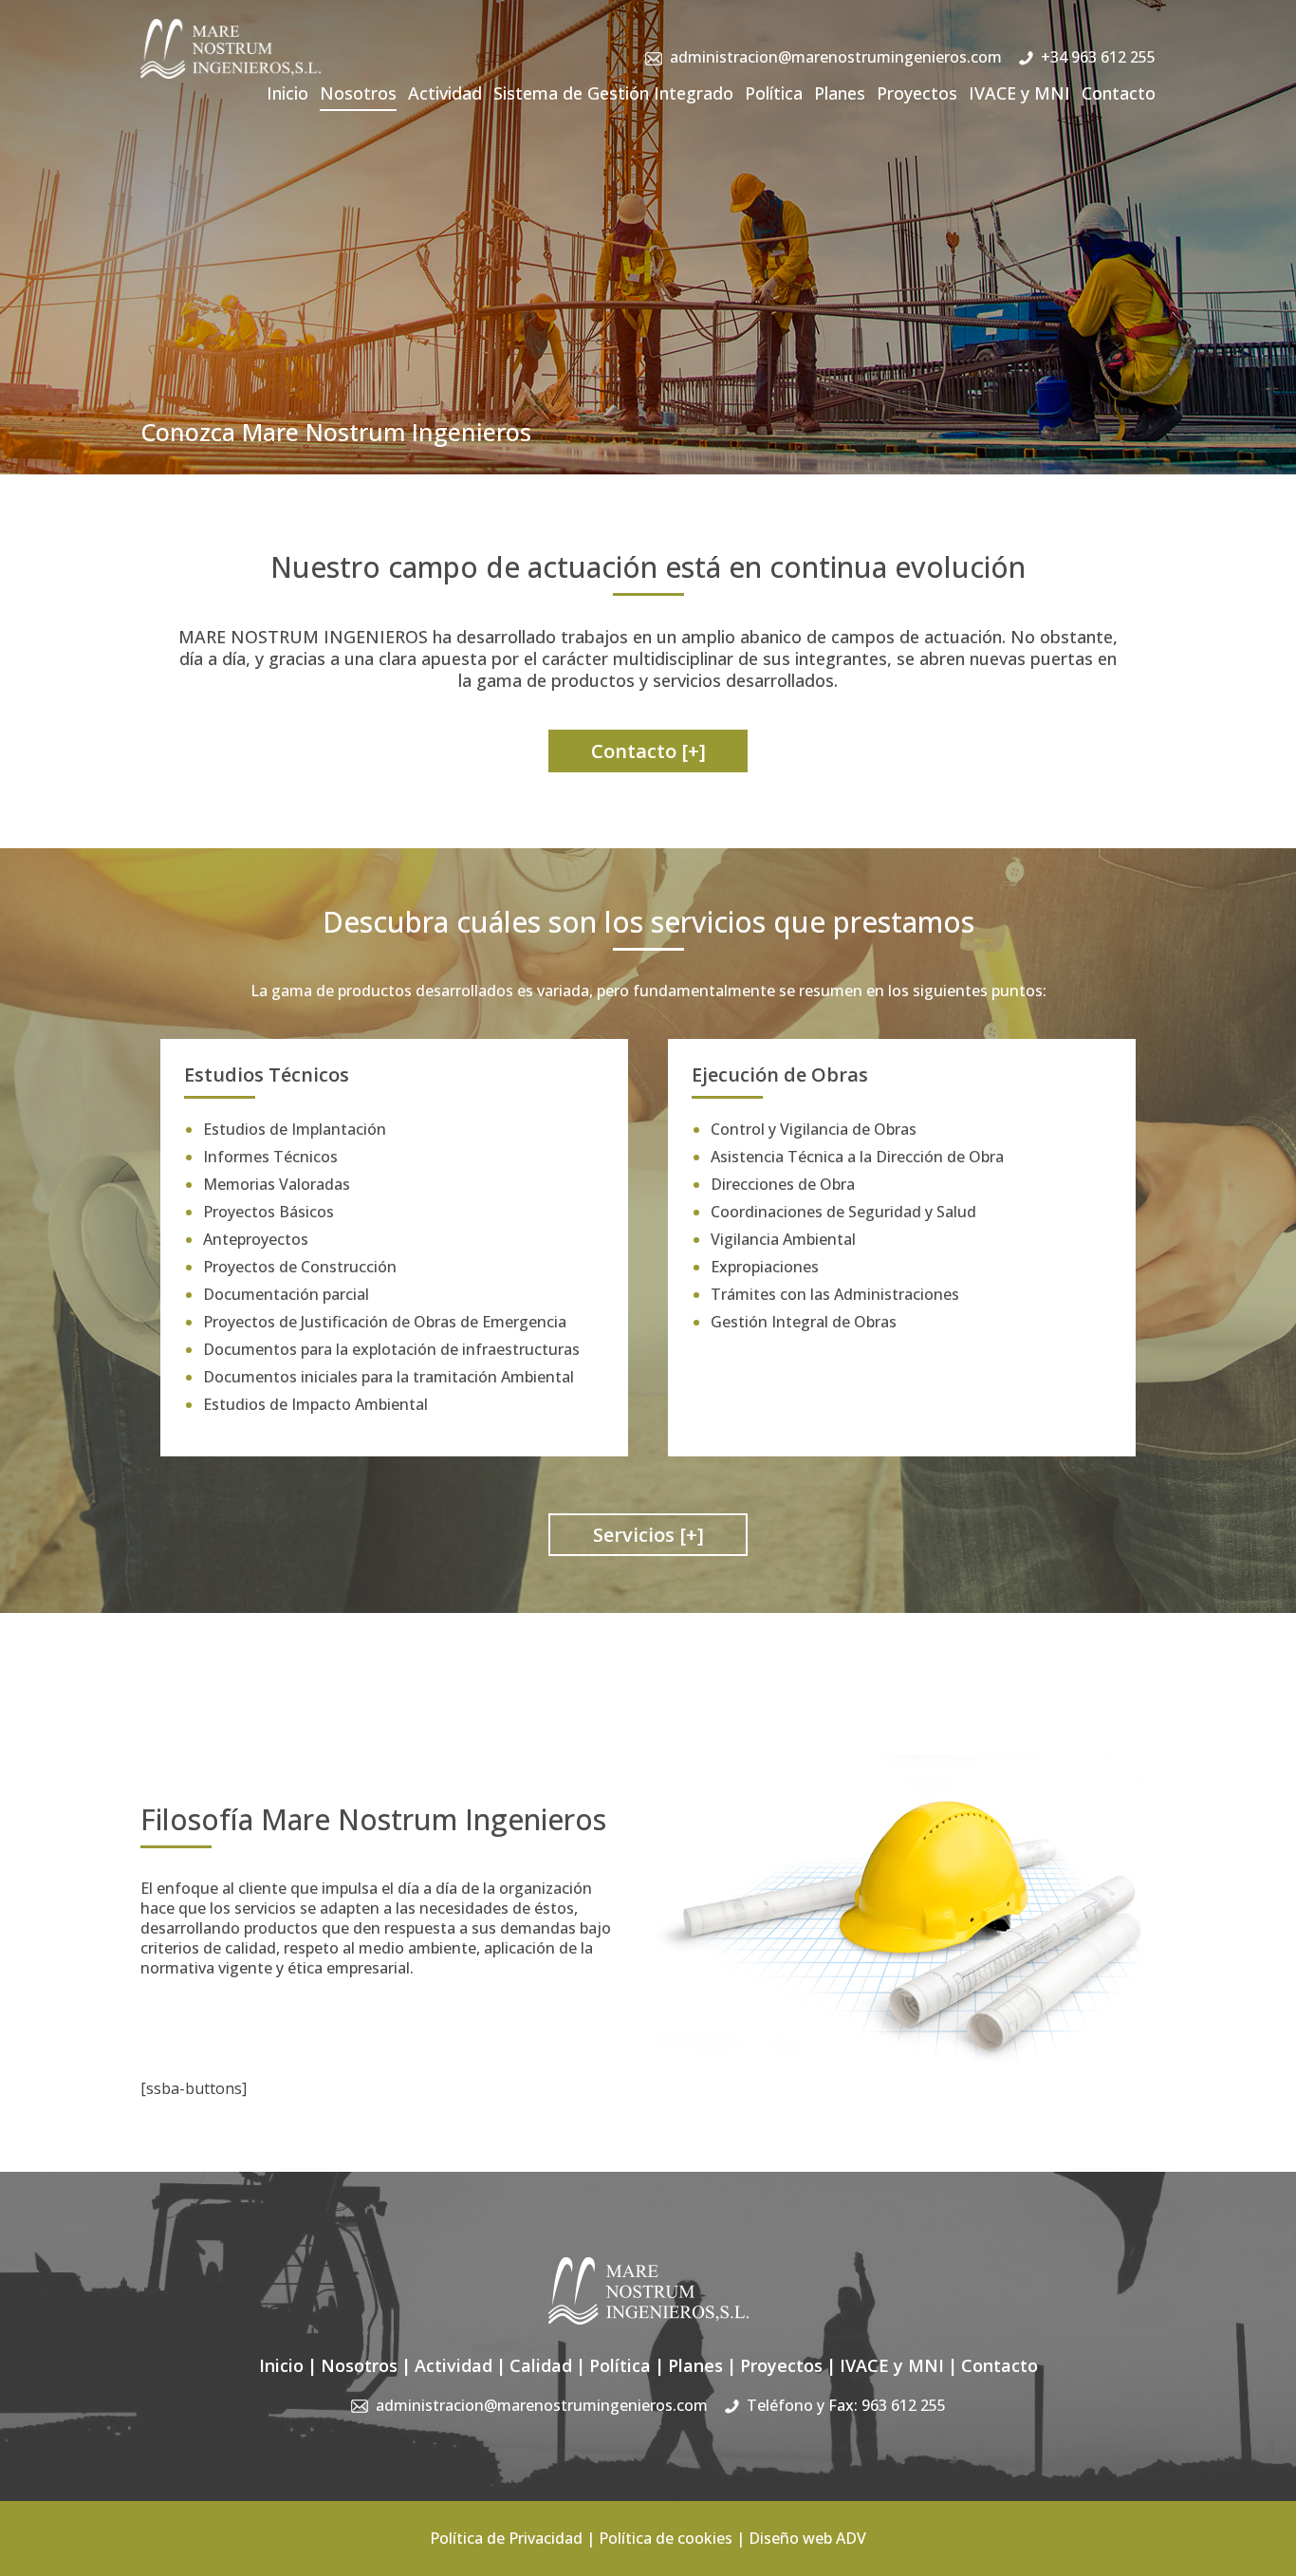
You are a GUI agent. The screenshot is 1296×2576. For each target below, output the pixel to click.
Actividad (445, 93)
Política (774, 93)
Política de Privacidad (506, 2538)
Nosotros (358, 93)
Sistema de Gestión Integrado (613, 93)
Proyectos (917, 93)
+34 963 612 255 (1098, 57)
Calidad (541, 2365)
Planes (840, 93)
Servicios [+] (648, 1535)
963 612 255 (904, 2405)
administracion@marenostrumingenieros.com (836, 57)
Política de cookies (666, 2538)
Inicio (287, 93)
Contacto (1119, 93)
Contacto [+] (648, 751)
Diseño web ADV (807, 2538)
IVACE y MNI (1019, 93)
